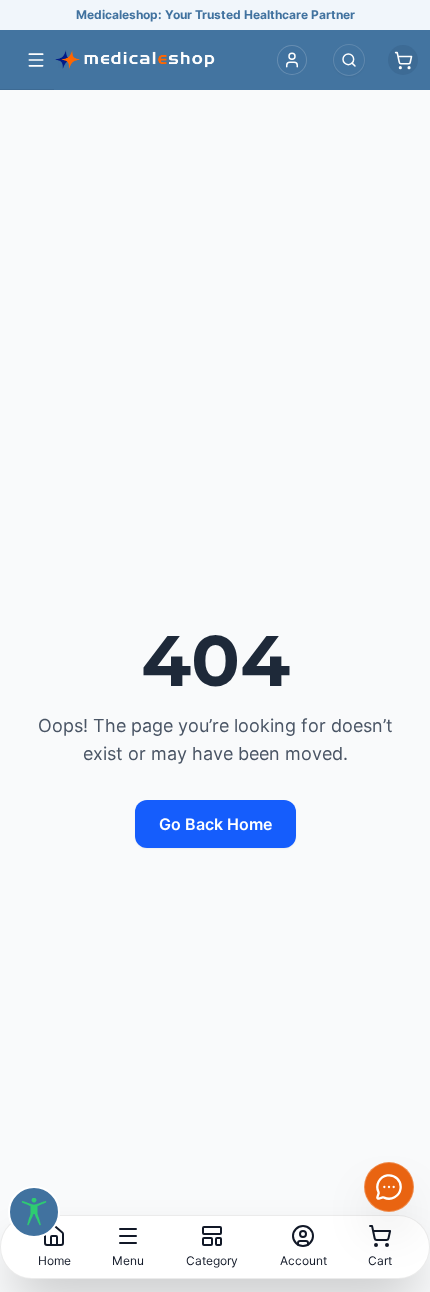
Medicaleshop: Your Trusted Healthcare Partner (215, 14)
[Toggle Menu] (36, 60)
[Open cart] (403, 60)
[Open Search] (349, 60)
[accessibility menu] (34, 1212)
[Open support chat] (389, 1187)
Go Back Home (215, 824)
